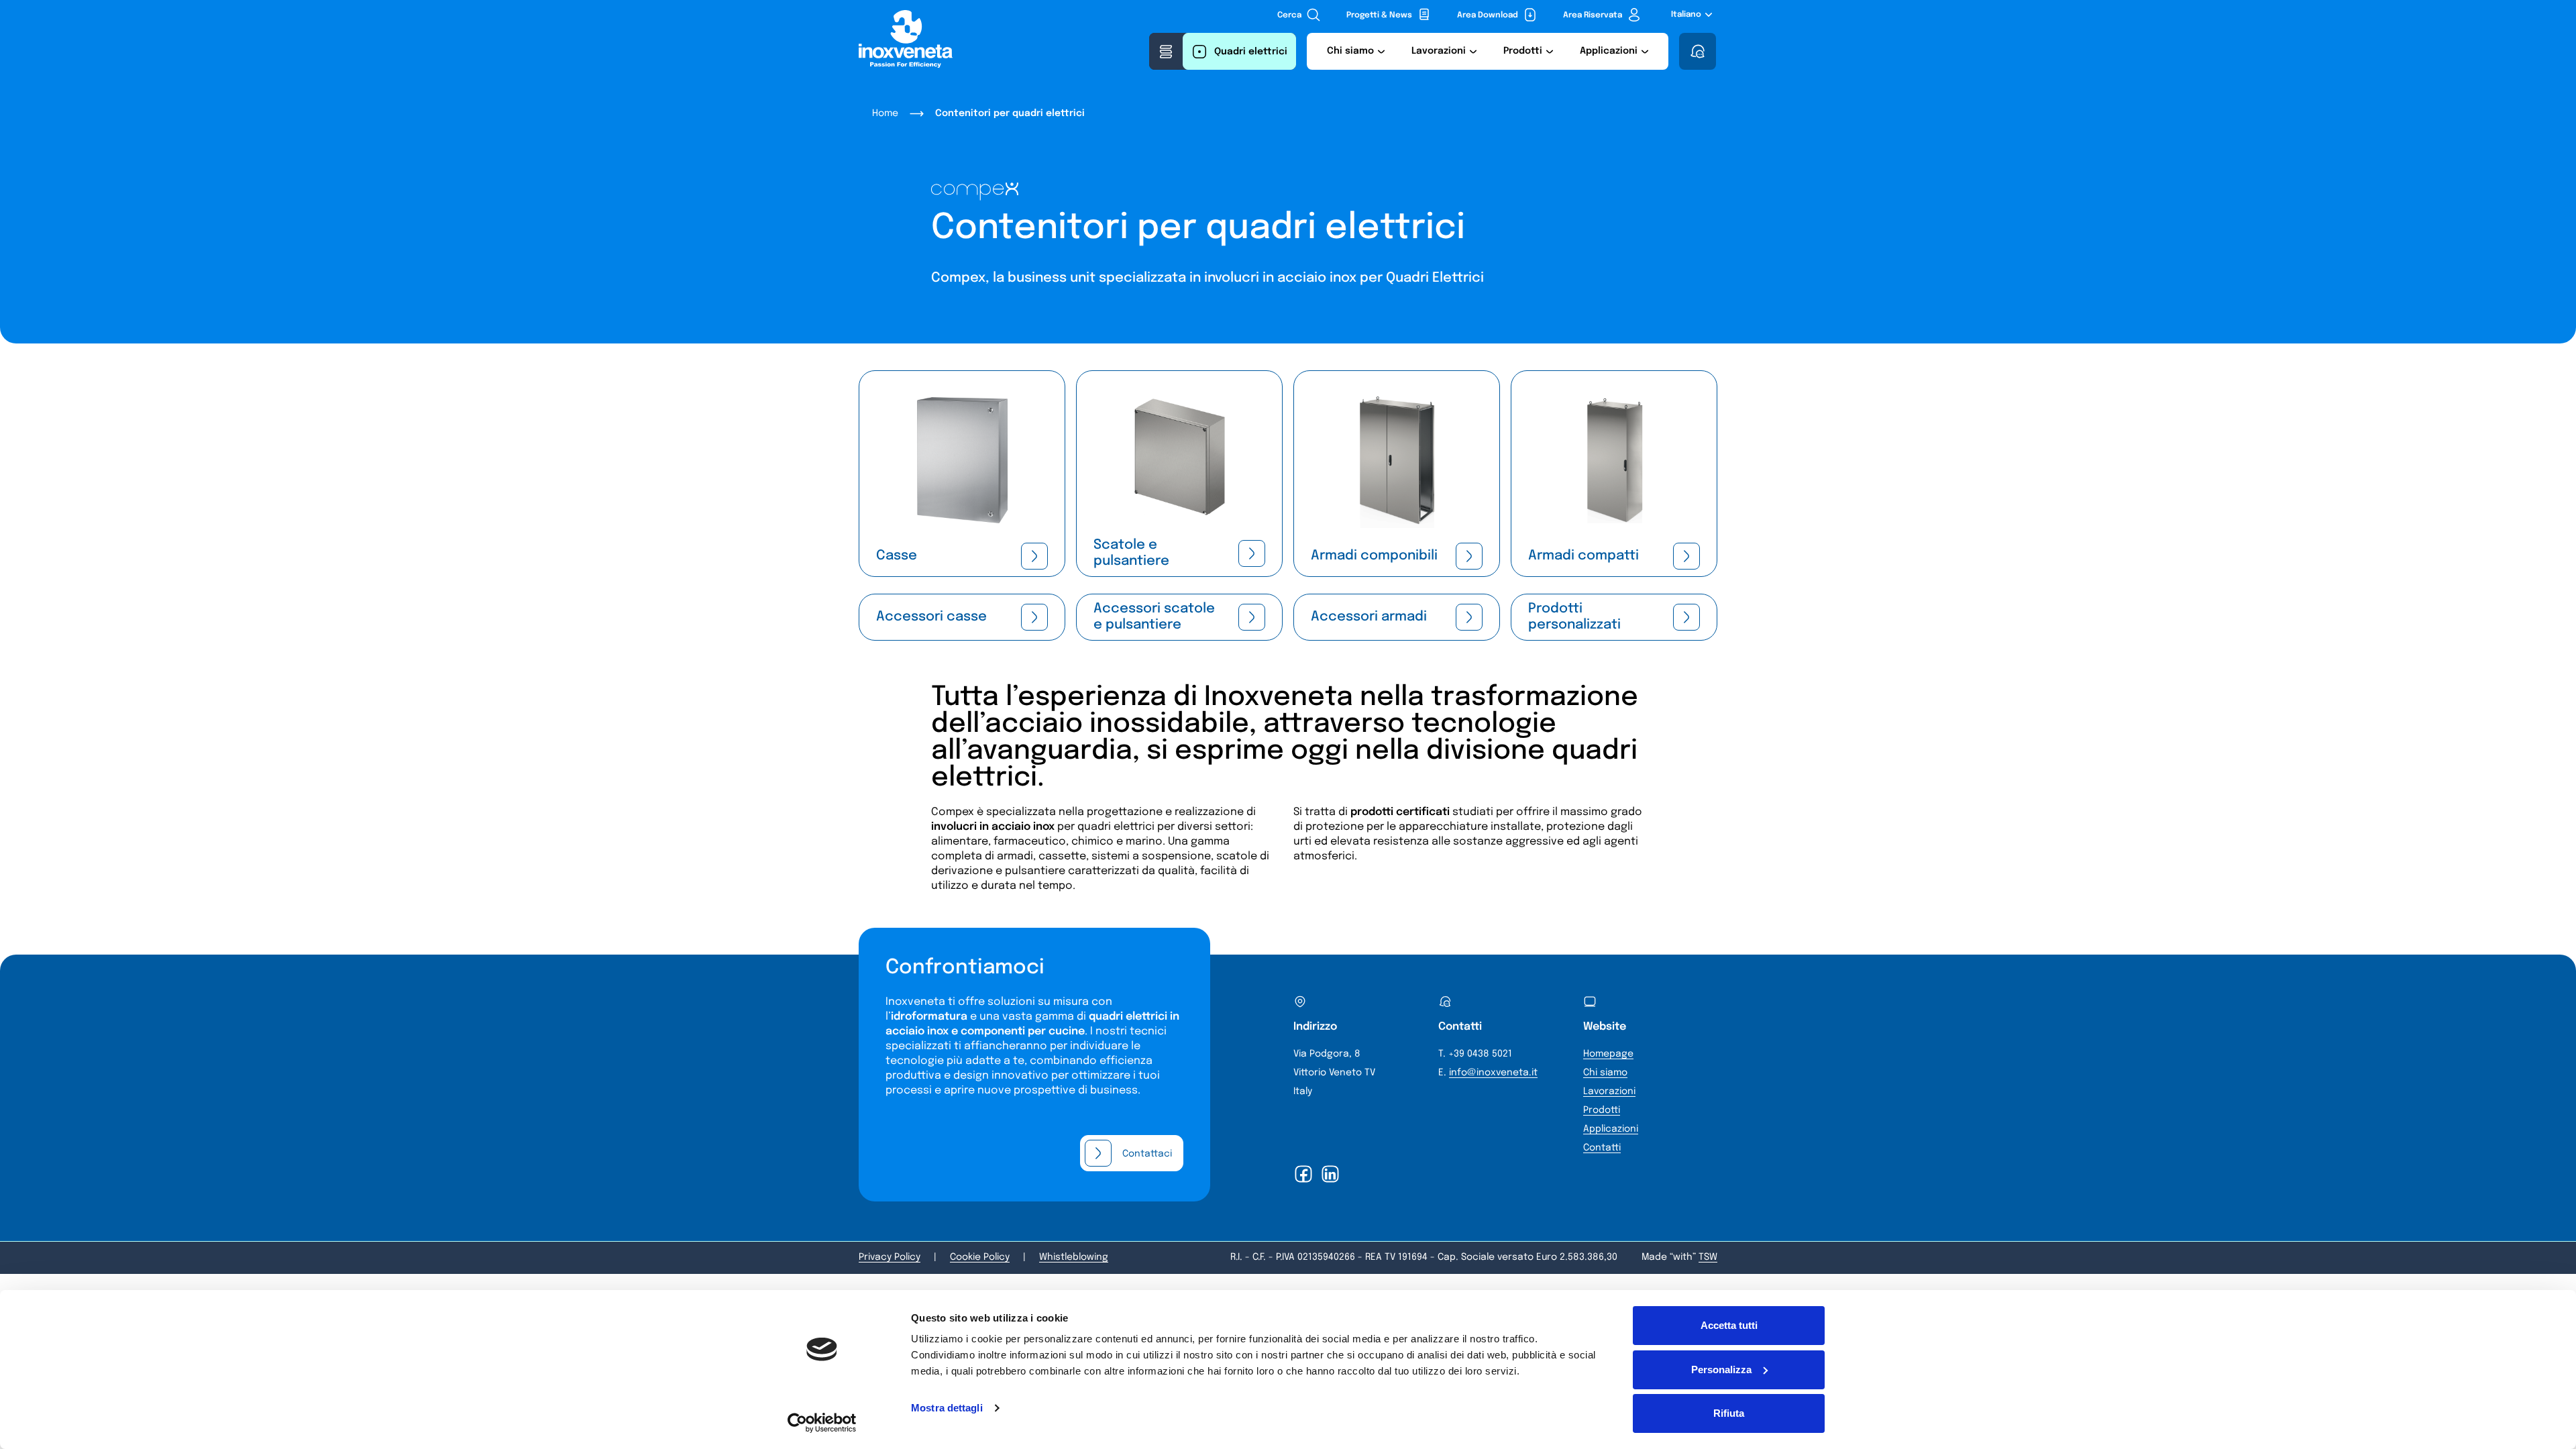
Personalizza (1721, 1370)
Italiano (1686, 15)
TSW (1708, 1257)
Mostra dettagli (947, 1408)
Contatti (1602, 1148)
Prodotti (1602, 1110)
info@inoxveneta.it (1493, 1073)
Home (885, 113)
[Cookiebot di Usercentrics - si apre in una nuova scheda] (822, 1423)
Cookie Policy (980, 1257)
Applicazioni (1611, 1129)
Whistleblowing (1074, 1257)
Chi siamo (1605, 1073)
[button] (1356, 51)
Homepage (1608, 1054)
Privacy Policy (890, 1257)
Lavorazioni (1609, 1091)
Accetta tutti (1729, 1325)
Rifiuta (1729, 1413)
